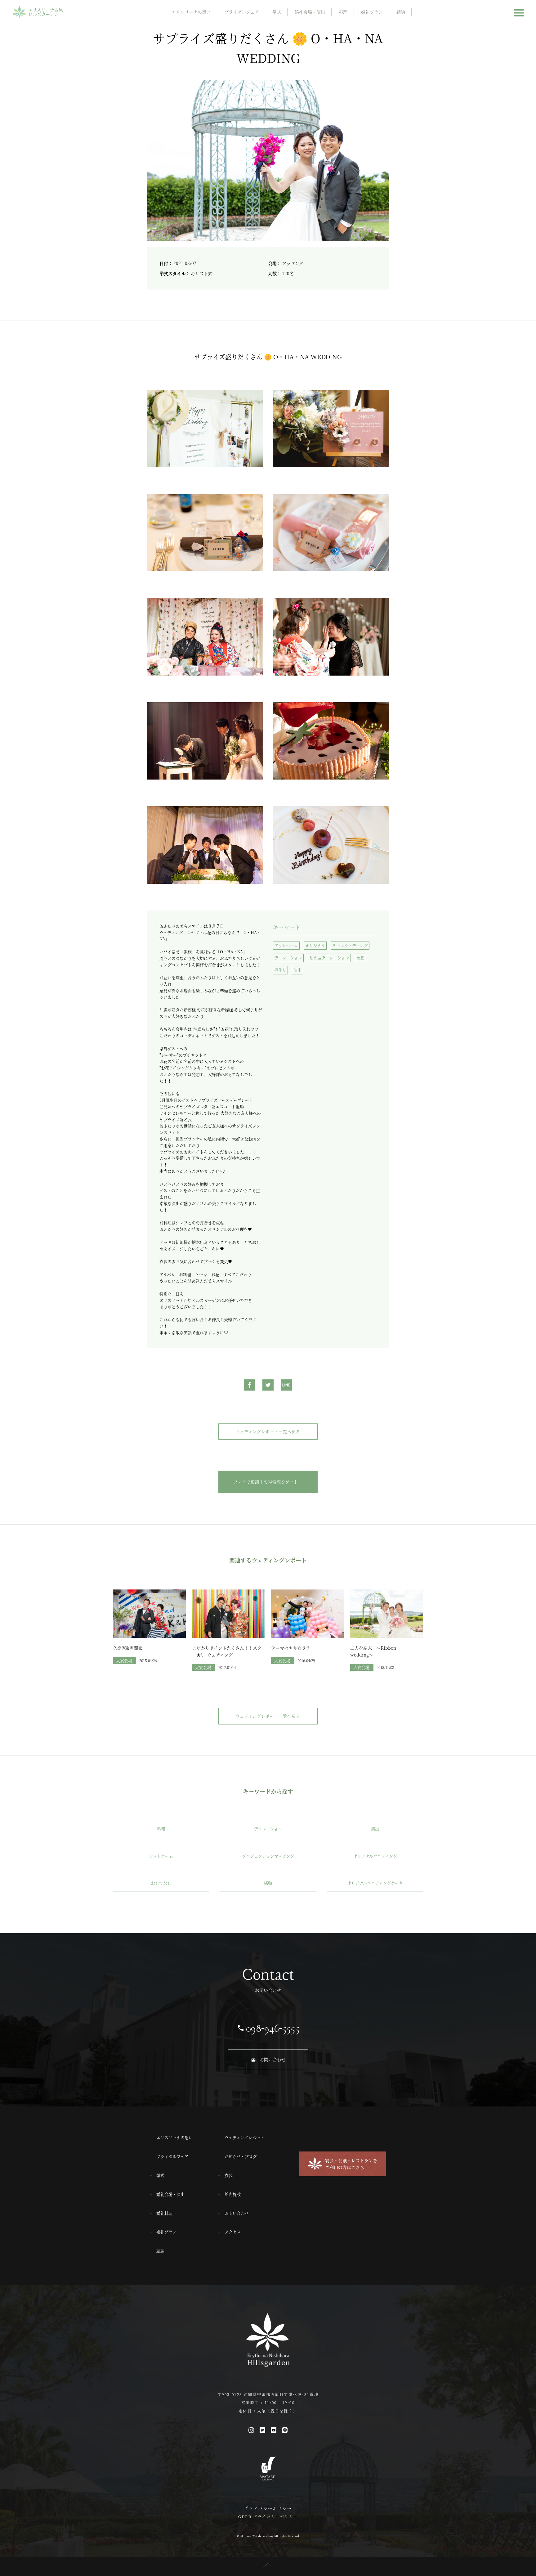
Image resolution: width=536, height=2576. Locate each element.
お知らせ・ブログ (241, 2156)
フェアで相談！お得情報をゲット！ (268, 1482)
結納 (401, 12)
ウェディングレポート (244, 2137)
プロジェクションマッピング (268, 1856)
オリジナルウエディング (375, 1856)
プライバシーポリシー (268, 2508)
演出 (297, 970)
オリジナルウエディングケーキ (375, 1883)
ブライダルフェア (241, 12)
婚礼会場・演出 (310, 12)
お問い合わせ (273, 2059)
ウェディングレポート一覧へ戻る (268, 1431)
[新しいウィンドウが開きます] (250, 1386)
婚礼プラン (372, 12)
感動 (360, 958)
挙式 (277, 12)
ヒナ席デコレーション (329, 958)
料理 (343, 12)
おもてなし (161, 1883)
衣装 (229, 2175)
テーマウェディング (350, 945)
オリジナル (315, 945)
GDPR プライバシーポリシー (268, 2517)
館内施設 (233, 2194)
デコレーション (288, 958)
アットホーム (286, 945)
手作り (280, 970)
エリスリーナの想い (191, 12)
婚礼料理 (164, 2213)
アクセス (233, 2232)
